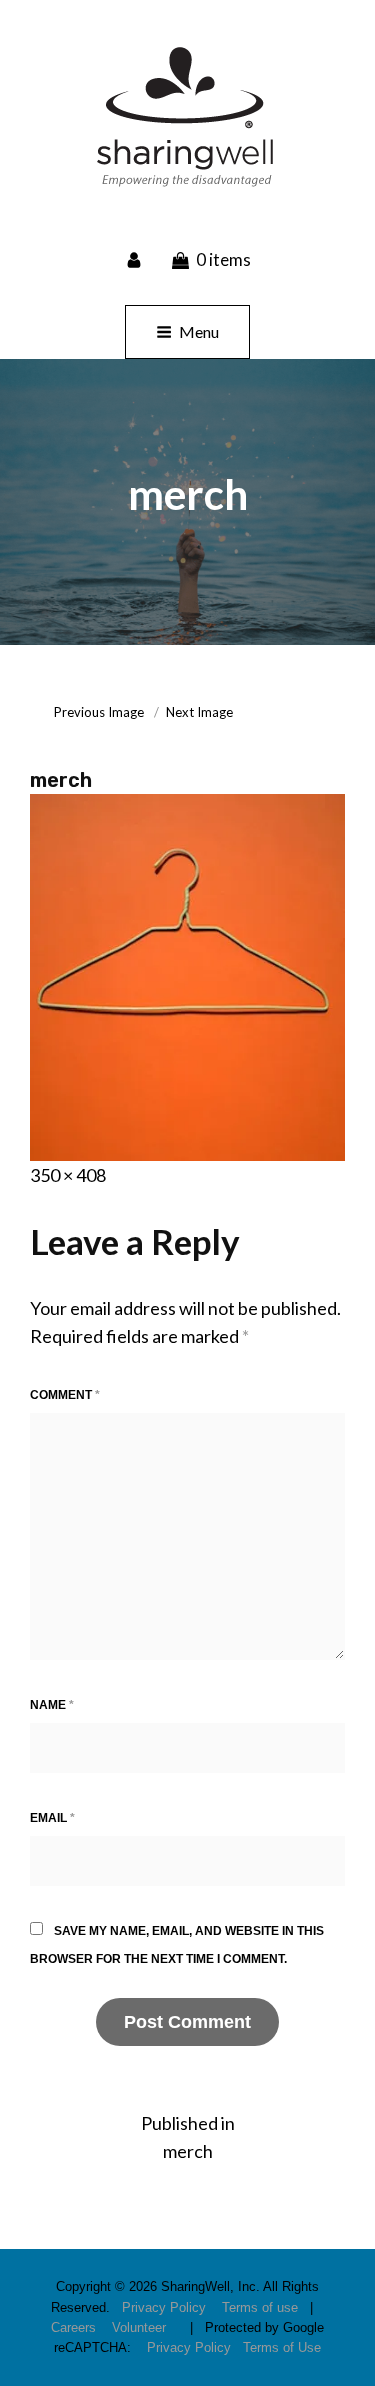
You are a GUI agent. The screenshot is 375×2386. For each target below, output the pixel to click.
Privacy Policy (164, 2307)
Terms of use (260, 2307)
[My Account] (136, 259)
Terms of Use (282, 2347)
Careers (73, 2327)
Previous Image (99, 712)
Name (52, 1705)
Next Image (199, 712)
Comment (65, 1395)
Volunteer (139, 2327)
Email (52, 1818)
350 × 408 (68, 1175)
